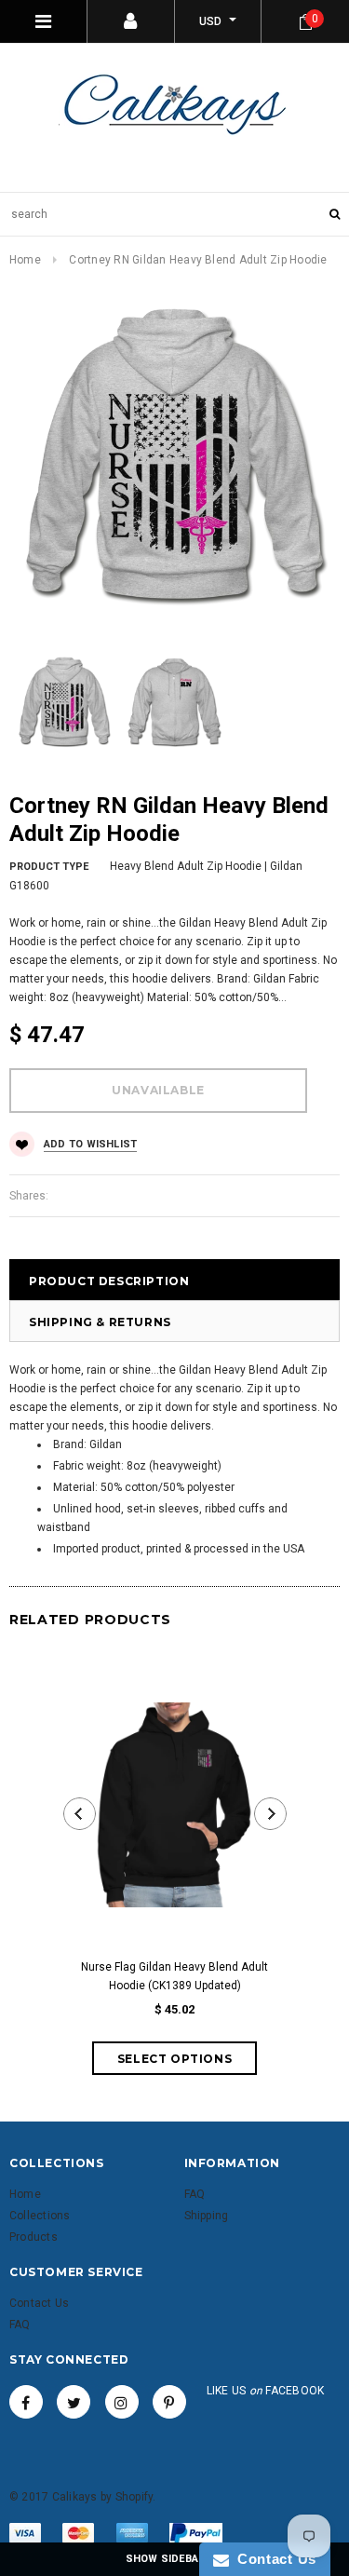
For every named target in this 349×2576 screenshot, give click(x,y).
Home (25, 260)
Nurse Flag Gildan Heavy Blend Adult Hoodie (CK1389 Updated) (174, 1976)
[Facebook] (26, 2402)
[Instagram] (122, 2402)
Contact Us (273, 2559)
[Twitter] (74, 2402)
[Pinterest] (169, 2402)
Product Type (49, 867)
